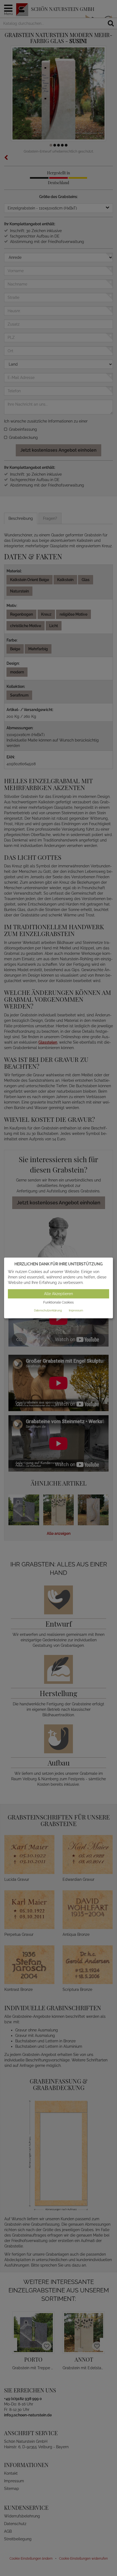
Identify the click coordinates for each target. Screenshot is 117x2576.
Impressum (76, 1310)
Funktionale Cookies (59, 1302)
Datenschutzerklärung (48, 1310)
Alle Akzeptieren (59, 1294)
